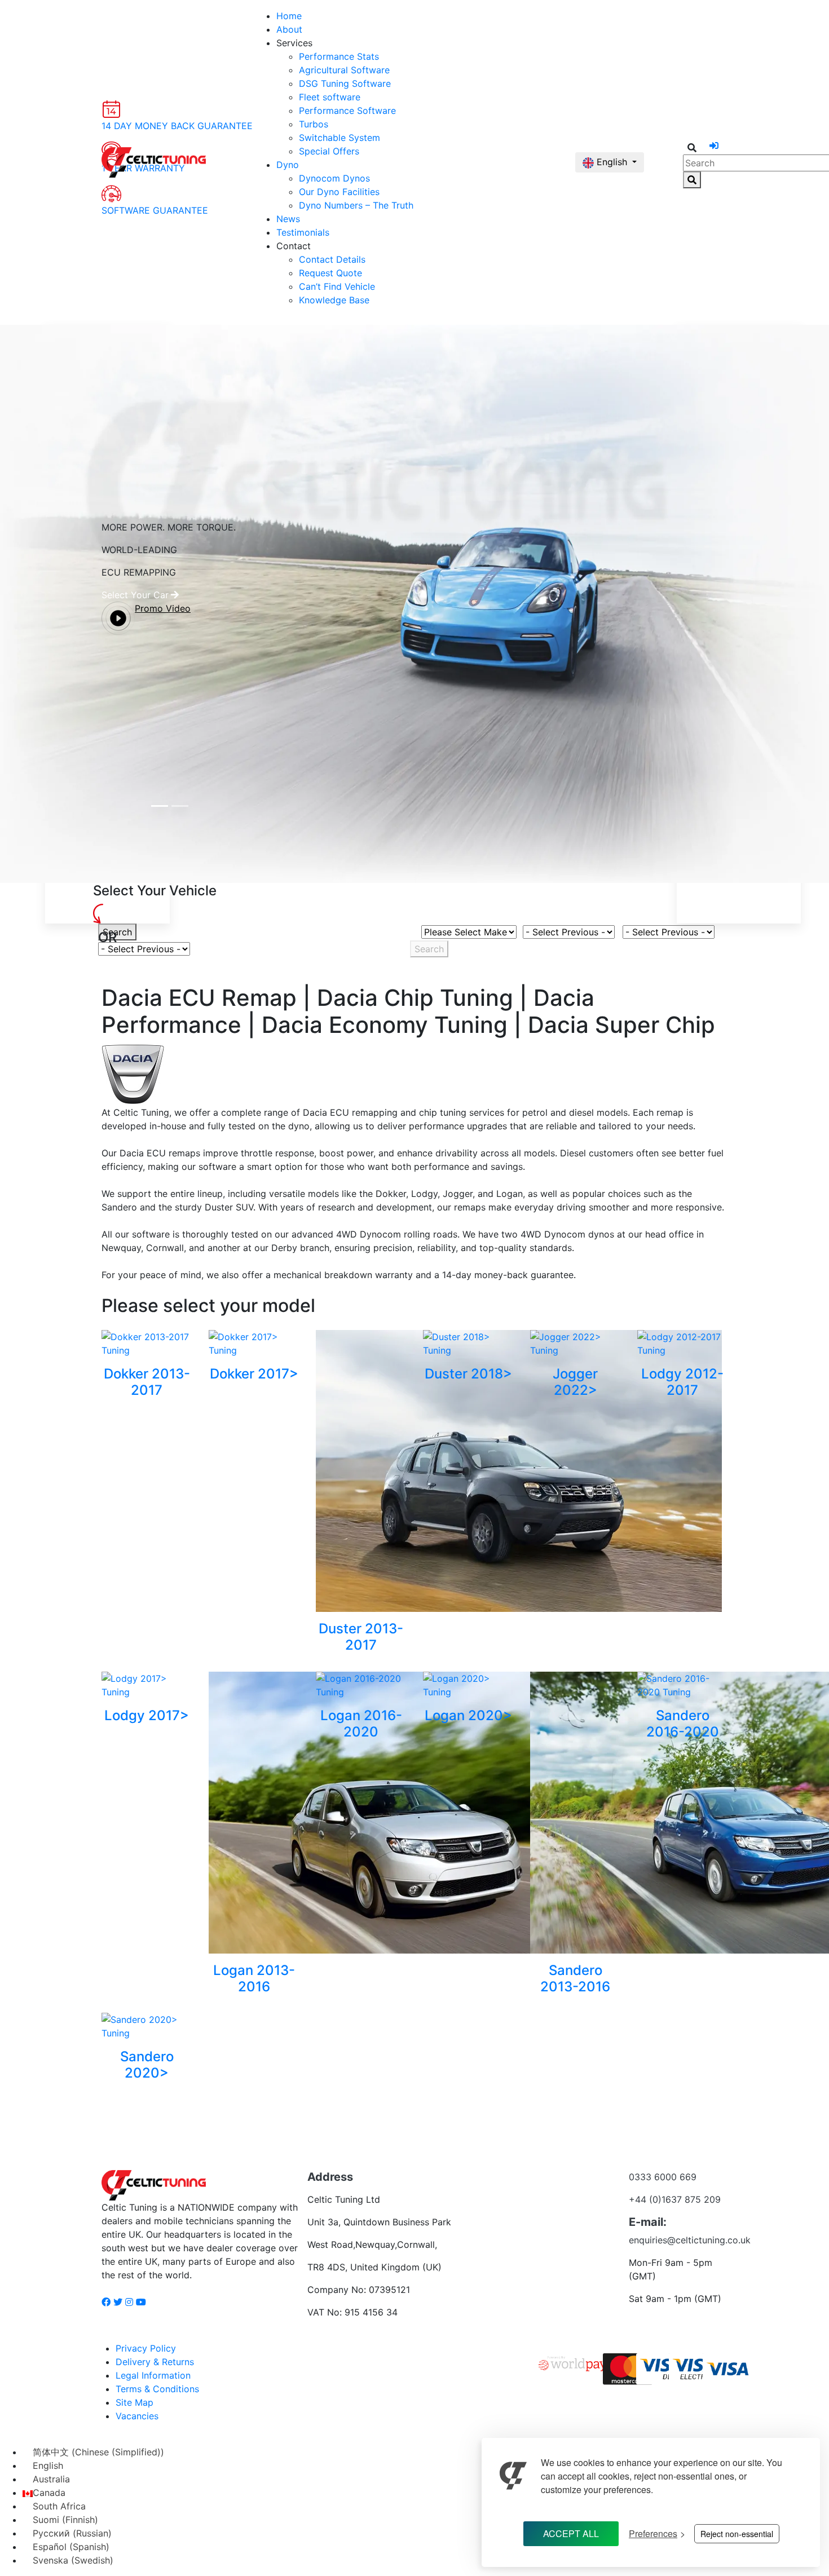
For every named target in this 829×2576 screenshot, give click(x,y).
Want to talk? (549, 2208)
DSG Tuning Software (345, 83)
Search (117, 932)
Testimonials (303, 232)
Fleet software (330, 97)
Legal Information (153, 2375)
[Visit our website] (513, 2469)
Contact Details (332, 259)
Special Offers (329, 151)
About (289, 29)
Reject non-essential (737, 2534)
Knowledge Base (334, 300)
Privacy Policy (146, 2348)
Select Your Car (135, 595)
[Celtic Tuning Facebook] (106, 2302)
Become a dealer (548, 2186)
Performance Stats (339, 56)
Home (289, 16)
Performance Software (347, 111)
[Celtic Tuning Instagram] (129, 2302)
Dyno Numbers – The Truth (356, 205)
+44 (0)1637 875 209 (675, 2199)
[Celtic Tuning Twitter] (118, 2302)
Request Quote (330, 273)
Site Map (135, 2402)
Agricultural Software (344, 70)
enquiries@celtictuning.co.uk (690, 2240)
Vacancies (137, 2416)
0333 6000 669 (663, 2177)
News (288, 219)
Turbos (314, 124)
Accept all (571, 2533)
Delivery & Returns (155, 2362)
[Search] (692, 180)
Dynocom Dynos (334, 178)
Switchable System (339, 138)
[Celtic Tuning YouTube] (141, 2302)
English (612, 162)
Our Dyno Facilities (339, 192)
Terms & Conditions (157, 2389)
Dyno (288, 165)
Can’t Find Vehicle (337, 286)
